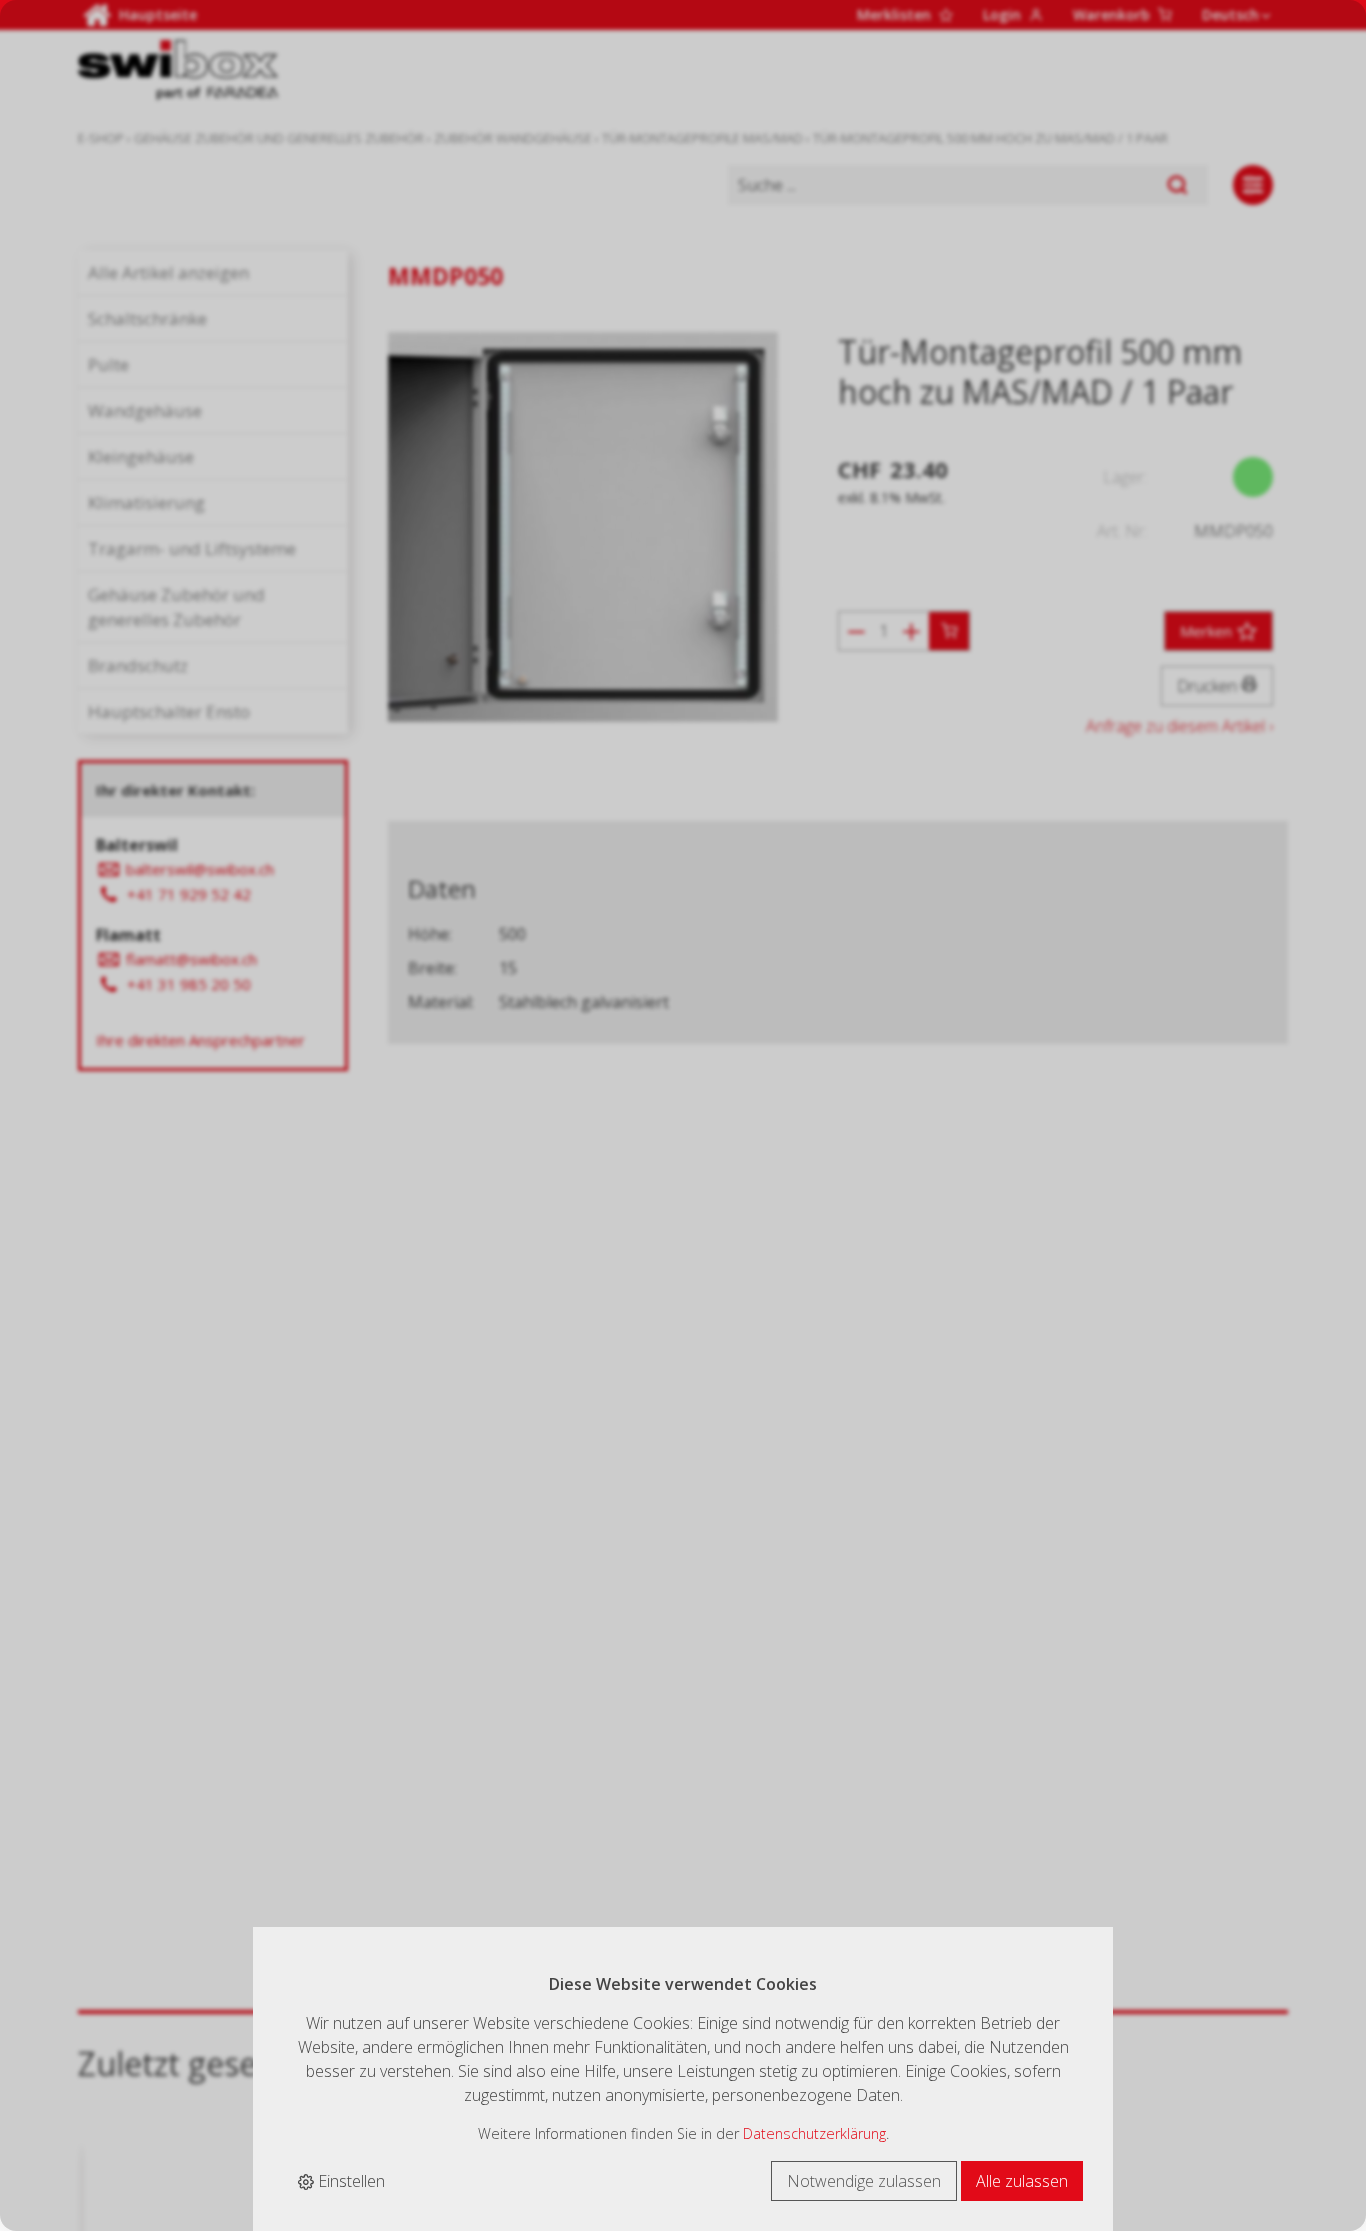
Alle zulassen (1022, 2181)
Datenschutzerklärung (814, 2133)
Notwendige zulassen (864, 2181)
